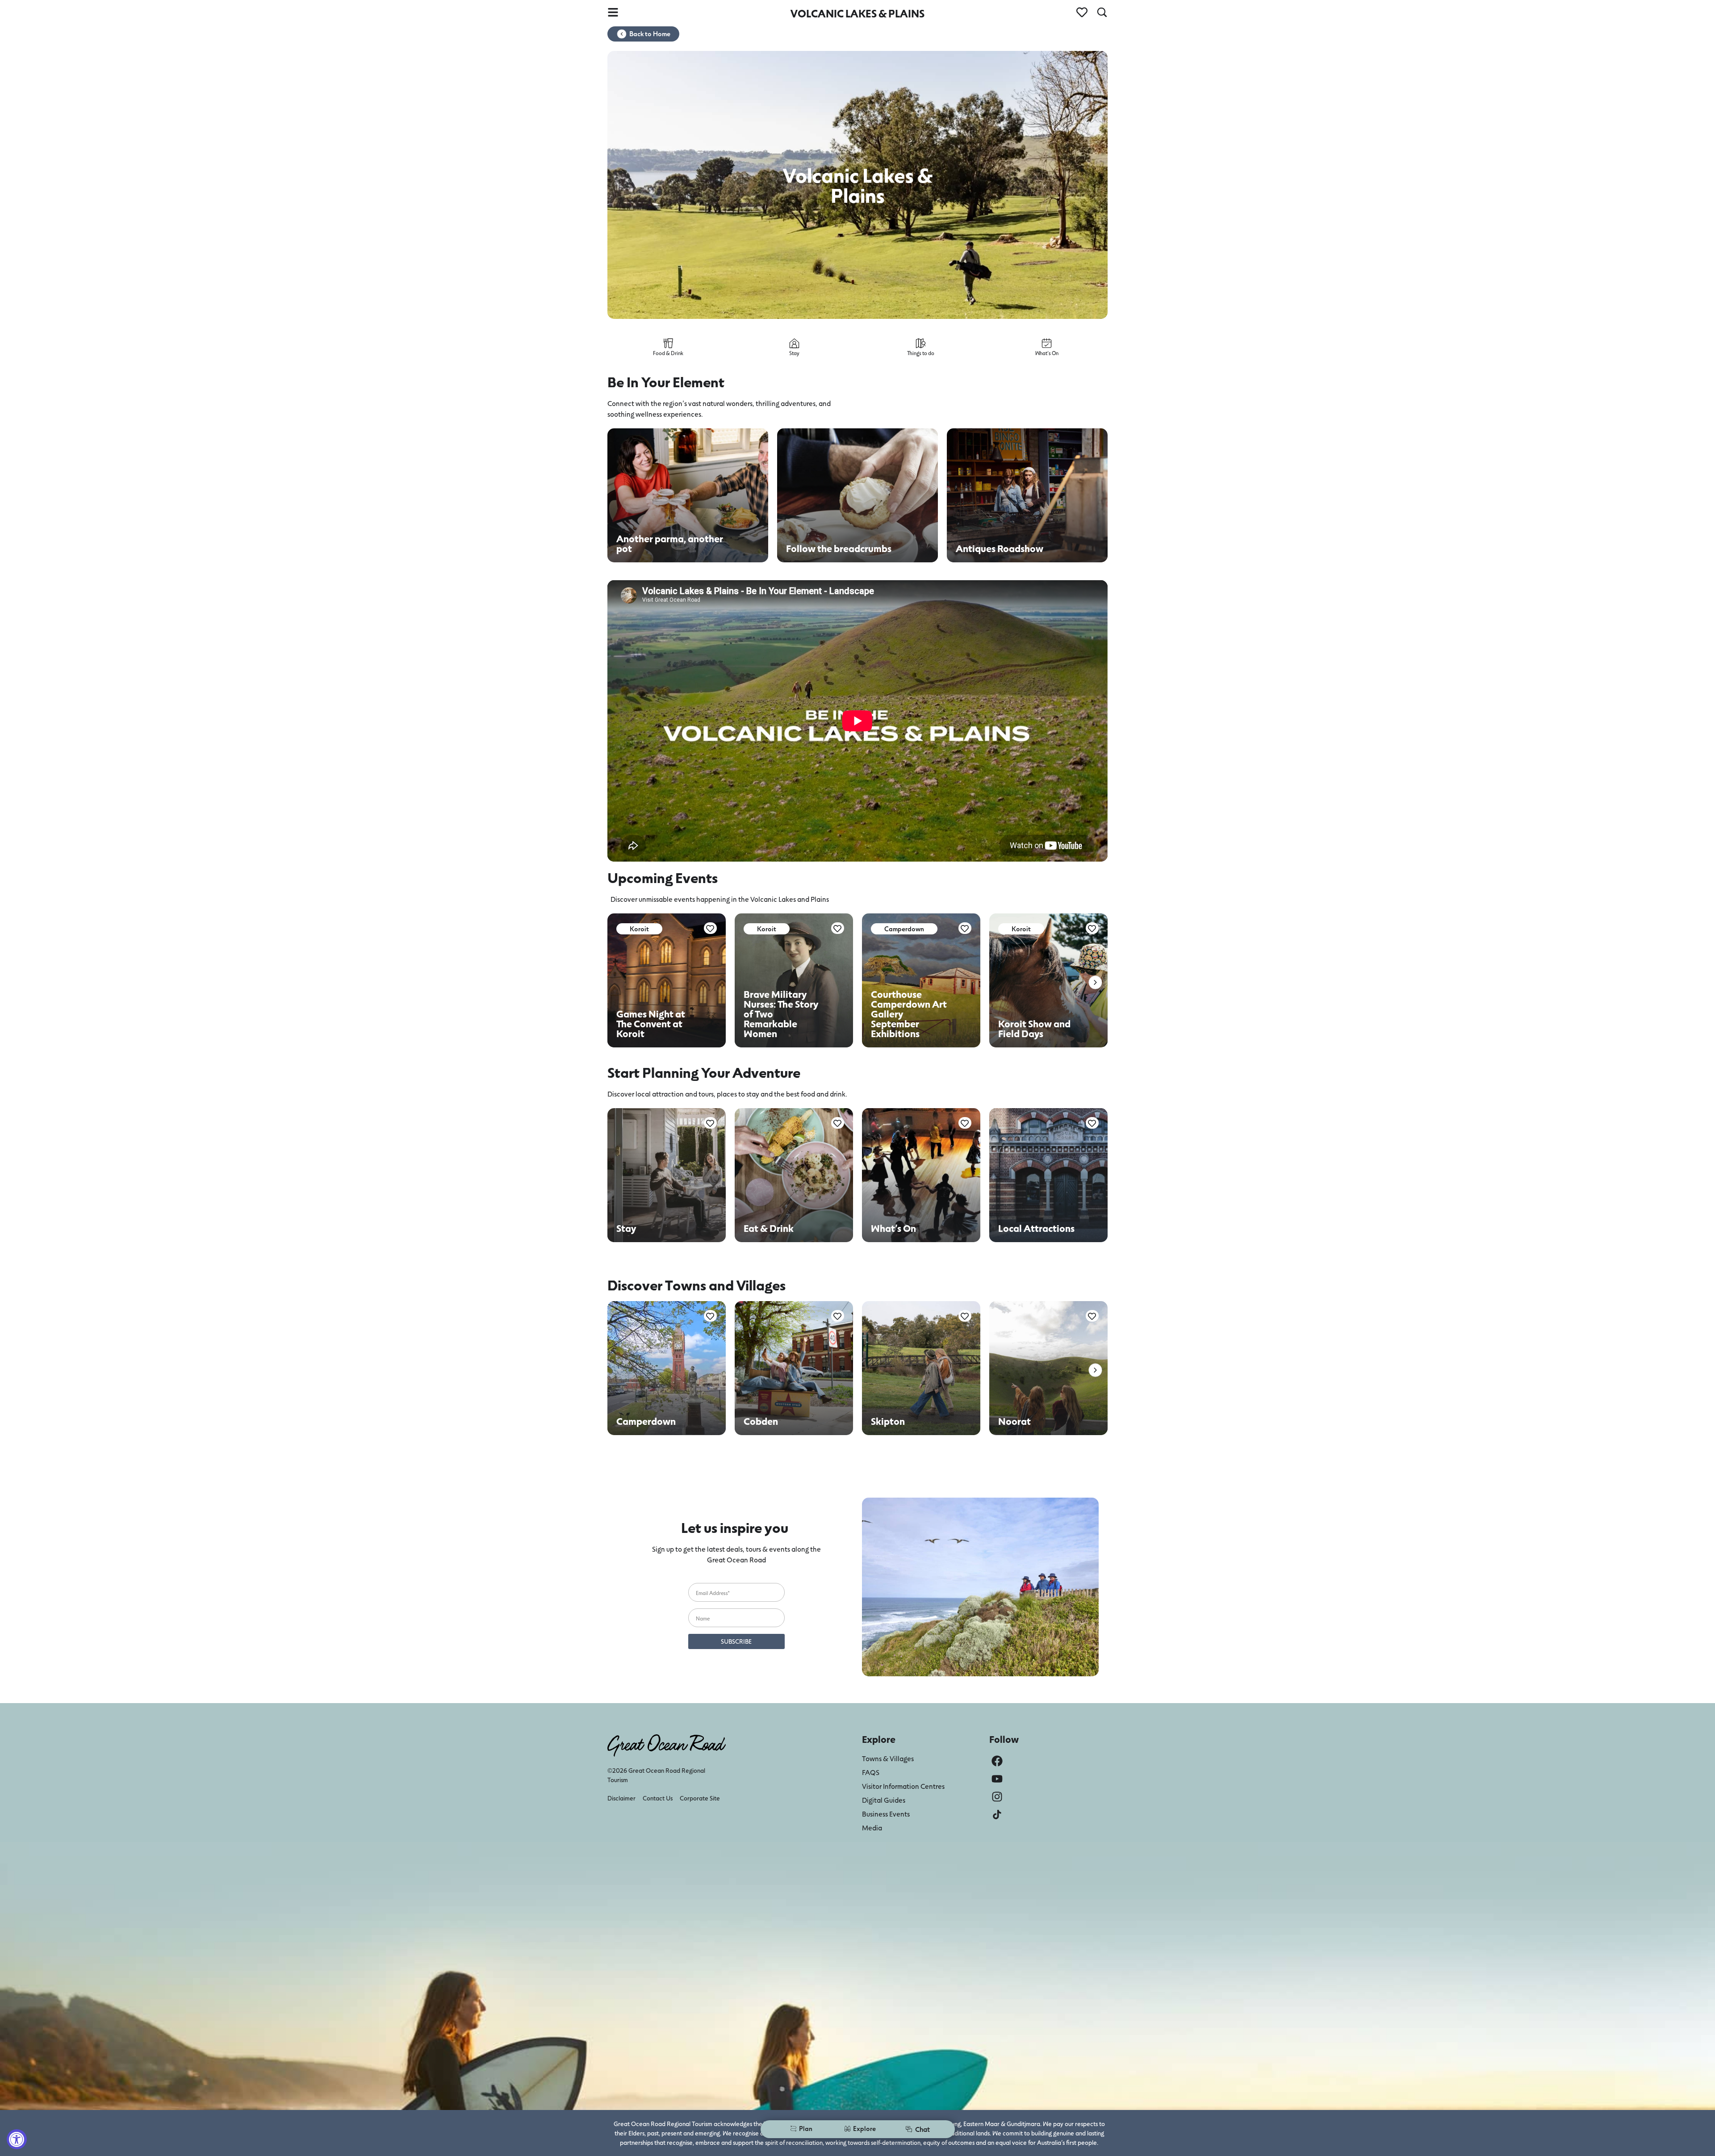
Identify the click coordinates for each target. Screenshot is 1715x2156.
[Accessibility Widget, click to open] (17, 2139)
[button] (1095, 982)
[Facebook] (997, 1761)
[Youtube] (997, 1779)
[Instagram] (997, 1797)
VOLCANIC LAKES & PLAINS (857, 13)
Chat (922, 2129)
